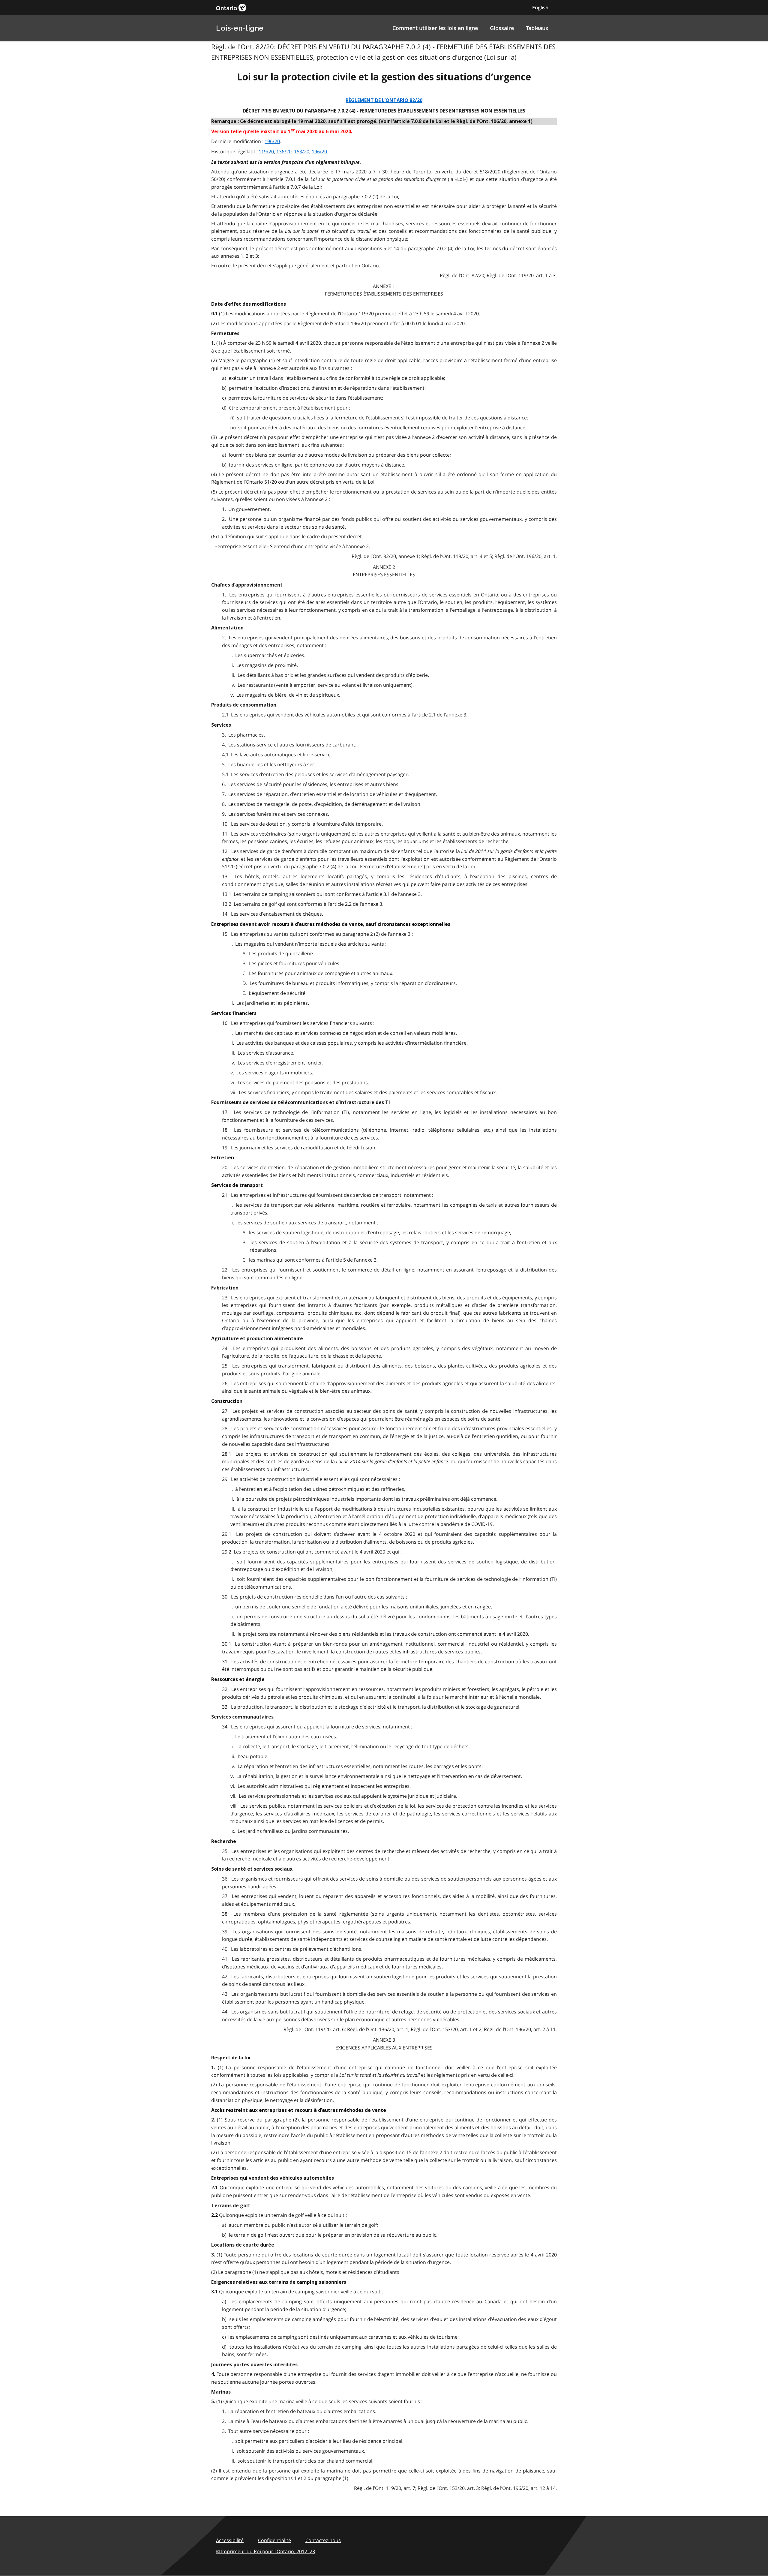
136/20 (284, 152)
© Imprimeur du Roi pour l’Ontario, (265, 2551)
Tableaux (537, 28)
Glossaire (502, 28)
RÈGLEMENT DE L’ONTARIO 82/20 (384, 100)
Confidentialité (274, 2540)
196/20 (272, 141)
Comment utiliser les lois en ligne (435, 28)
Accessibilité (230, 2540)
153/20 (302, 152)
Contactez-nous (323, 2540)
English (540, 8)
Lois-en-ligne (240, 28)
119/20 (266, 152)
